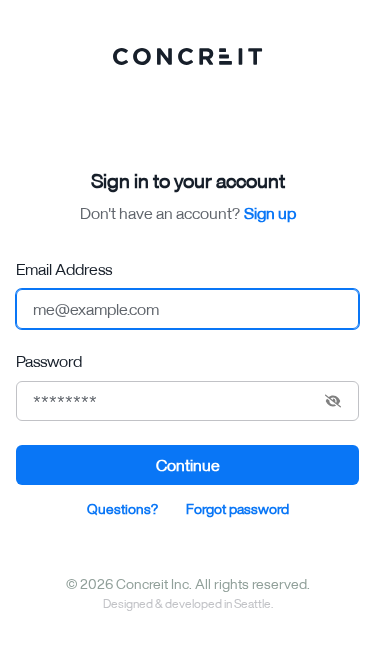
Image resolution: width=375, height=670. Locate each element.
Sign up (270, 213)
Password (49, 361)
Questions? (122, 509)
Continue (188, 465)
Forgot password (237, 509)
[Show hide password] (333, 401)
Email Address (64, 269)
